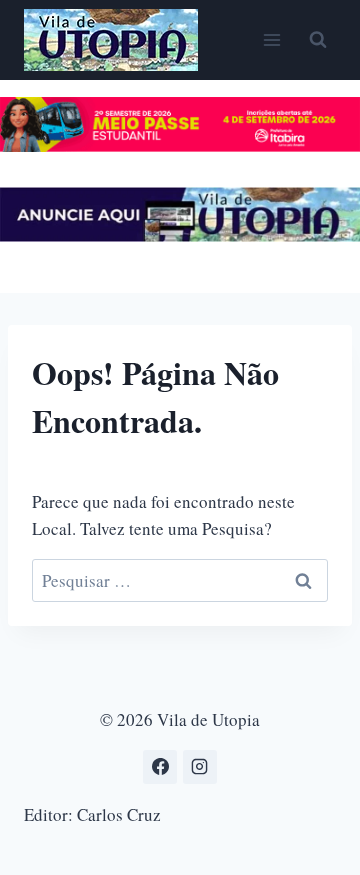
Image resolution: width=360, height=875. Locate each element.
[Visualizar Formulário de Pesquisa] (318, 40)
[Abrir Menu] (271, 39)
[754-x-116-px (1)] (180, 145)
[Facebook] (160, 767)
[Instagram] (200, 767)
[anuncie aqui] (180, 235)
